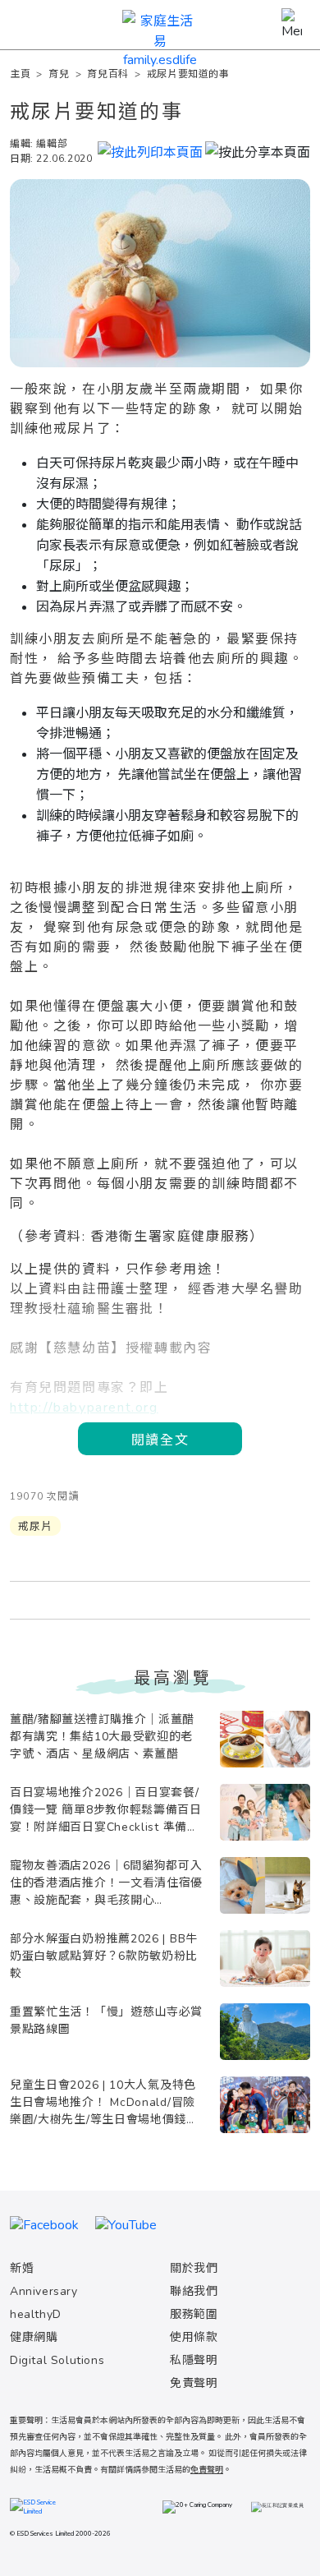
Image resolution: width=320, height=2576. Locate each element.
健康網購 (34, 2337)
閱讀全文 (160, 1439)
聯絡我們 (194, 2291)
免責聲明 (194, 2383)
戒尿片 (35, 1527)
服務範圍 (194, 2314)
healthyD (36, 2314)
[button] (258, 150)
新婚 (22, 2268)
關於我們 (194, 2268)
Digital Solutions (57, 2360)
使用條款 (194, 2337)
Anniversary (44, 2291)
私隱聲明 (194, 2360)
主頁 (20, 74)
